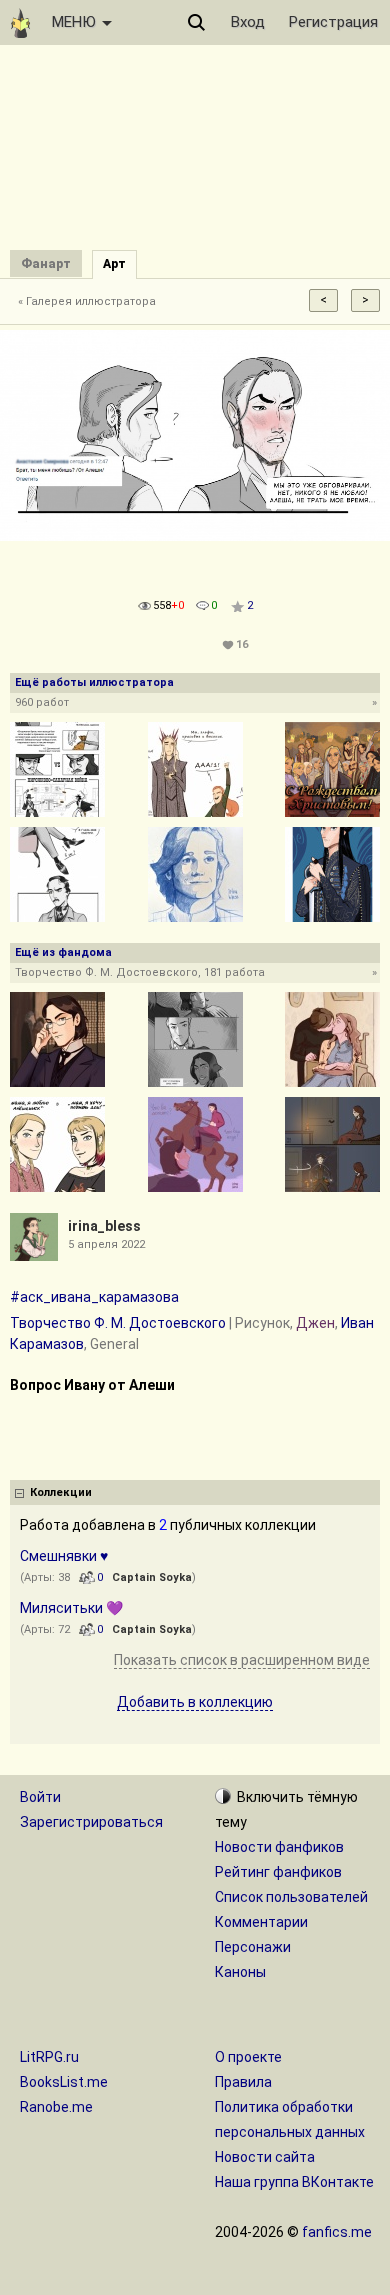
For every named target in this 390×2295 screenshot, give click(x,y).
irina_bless (104, 1226)
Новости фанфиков (279, 1847)
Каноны (240, 1972)
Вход (248, 22)
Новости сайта (265, 2157)
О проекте (248, 2057)
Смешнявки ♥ (64, 1556)
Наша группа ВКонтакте (294, 2182)
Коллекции (61, 1492)
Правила (243, 2082)
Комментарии (261, 1922)
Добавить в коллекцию (195, 1702)
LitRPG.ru (49, 2057)
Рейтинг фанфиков (278, 1872)
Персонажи (253, 1947)
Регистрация (333, 22)
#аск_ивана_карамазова (94, 1297)
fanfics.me (337, 2232)
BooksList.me (64, 2082)
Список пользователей (291, 1897)
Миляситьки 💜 (71, 1608)
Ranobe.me (56, 2107)
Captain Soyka (152, 1577)
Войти (40, 1797)
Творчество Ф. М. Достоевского (118, 1323)
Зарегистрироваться (91, 1822)
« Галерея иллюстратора (87, 301)
